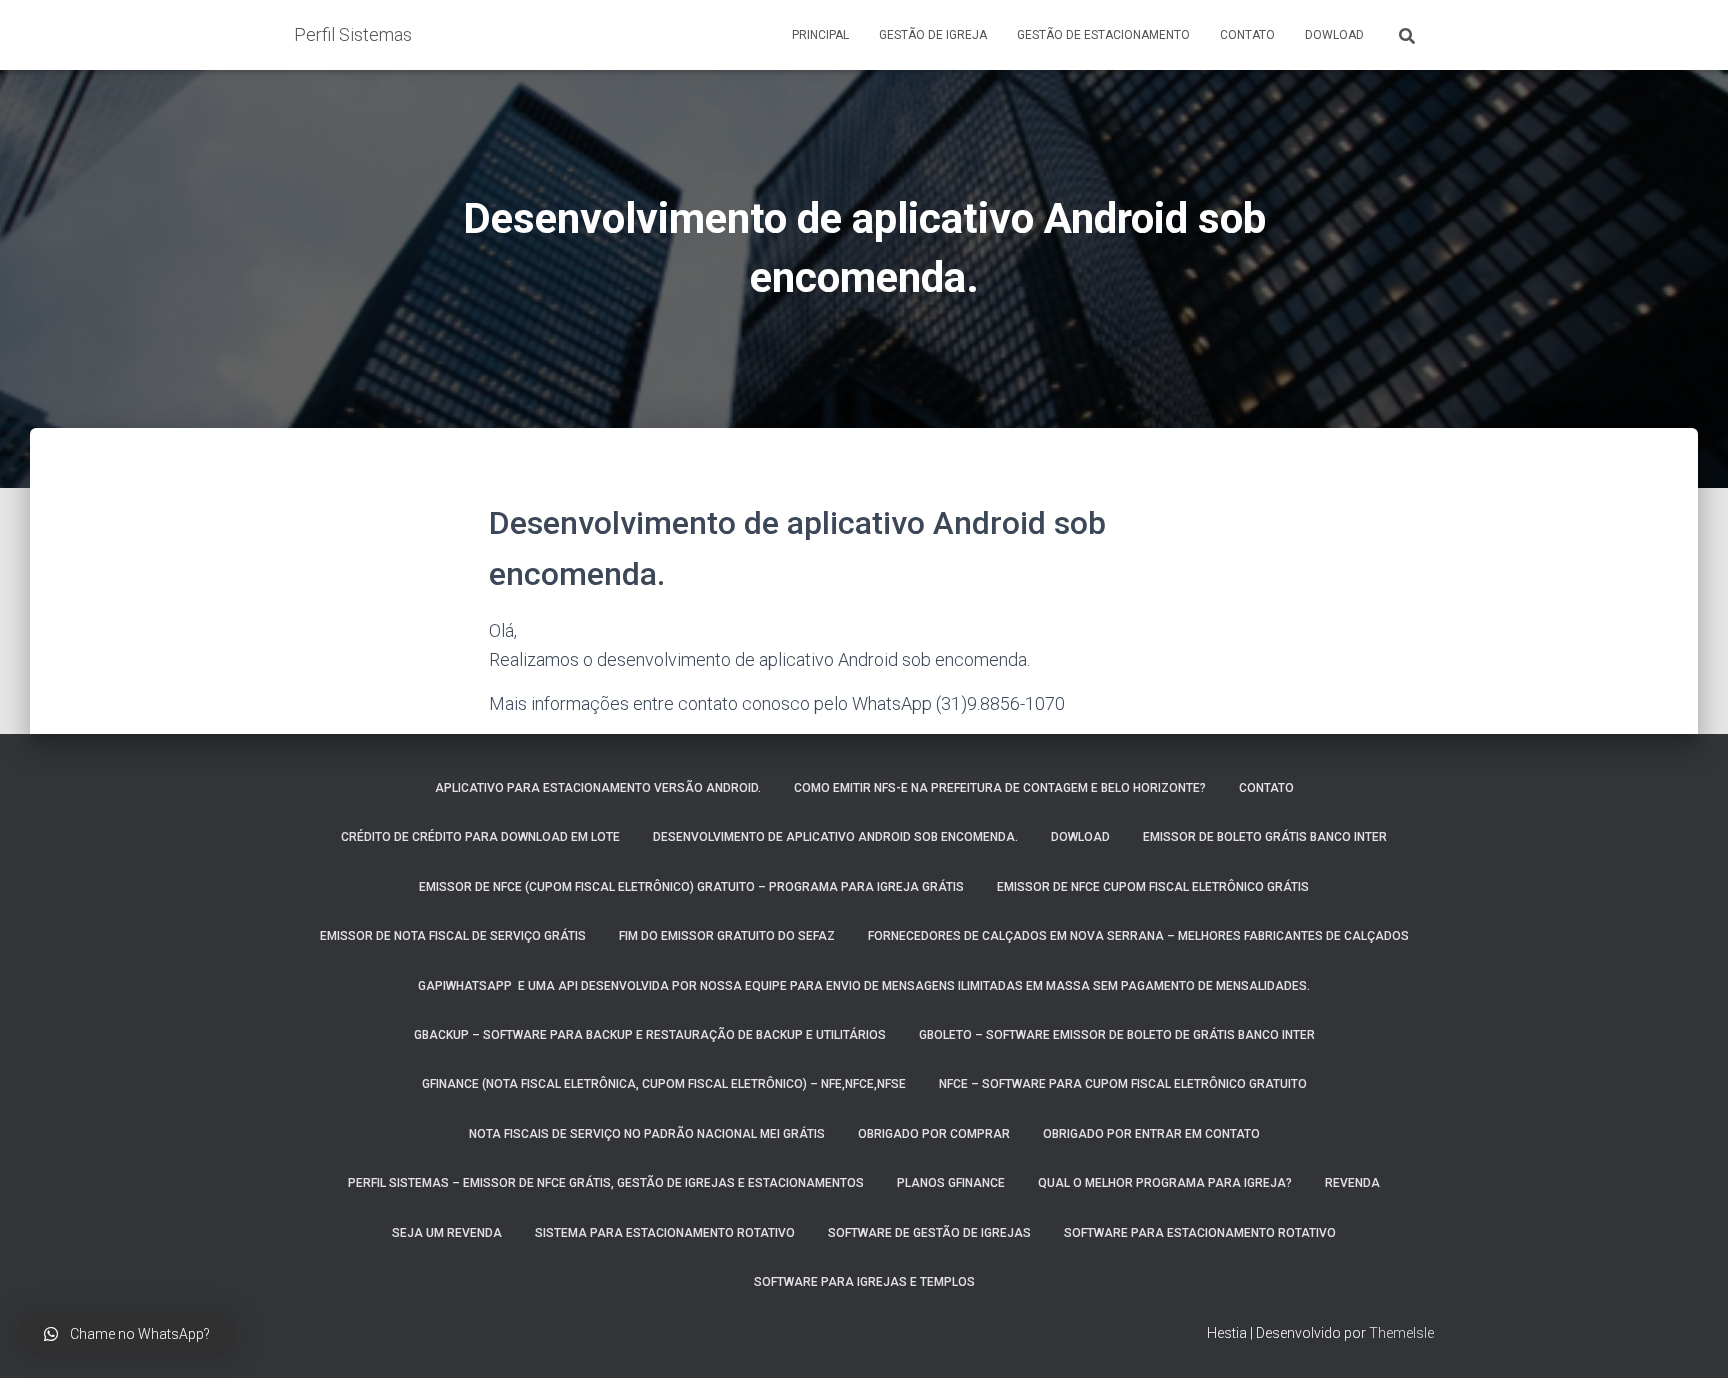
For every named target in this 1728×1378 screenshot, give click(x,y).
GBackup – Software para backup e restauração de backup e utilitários (650, 1035)
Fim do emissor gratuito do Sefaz (727, 936)
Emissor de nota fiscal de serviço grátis (453, 936)
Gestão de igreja (933, 35)
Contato (1247, 35)
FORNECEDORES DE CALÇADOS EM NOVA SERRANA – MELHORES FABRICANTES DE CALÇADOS (1138, 936)
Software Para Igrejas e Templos (864, 1282)
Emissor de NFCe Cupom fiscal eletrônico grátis (1153, 887)
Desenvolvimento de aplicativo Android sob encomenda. (835, 837)
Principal (820, 35)
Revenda (1352, 1183)
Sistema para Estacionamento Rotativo (665, 1233)
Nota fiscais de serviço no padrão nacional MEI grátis (647, 1134)
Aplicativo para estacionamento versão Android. (598, 788)
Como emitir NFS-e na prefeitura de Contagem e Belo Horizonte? (1000, 788)
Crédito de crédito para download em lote (480, 837)
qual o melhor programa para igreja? (1165, 1183)
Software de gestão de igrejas (929, 1233)
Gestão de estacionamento (1103, 35)
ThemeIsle (1401, 1333)
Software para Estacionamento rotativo (1200, 1233)
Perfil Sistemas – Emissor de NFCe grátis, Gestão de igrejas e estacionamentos (606, 1183)
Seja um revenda (447, 1233)
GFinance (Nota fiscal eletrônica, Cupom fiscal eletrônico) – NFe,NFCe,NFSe (664, 1084)
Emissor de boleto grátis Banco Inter (1265, 837)
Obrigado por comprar (934, 1134)
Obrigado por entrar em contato (1151, 1134)
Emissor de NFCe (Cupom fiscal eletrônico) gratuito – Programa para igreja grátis (691, 887)
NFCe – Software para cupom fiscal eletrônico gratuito (1123, 1084)
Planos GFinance (951, 1183)
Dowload (1334, 35)
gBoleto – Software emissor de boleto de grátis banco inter (1117, 1035)
